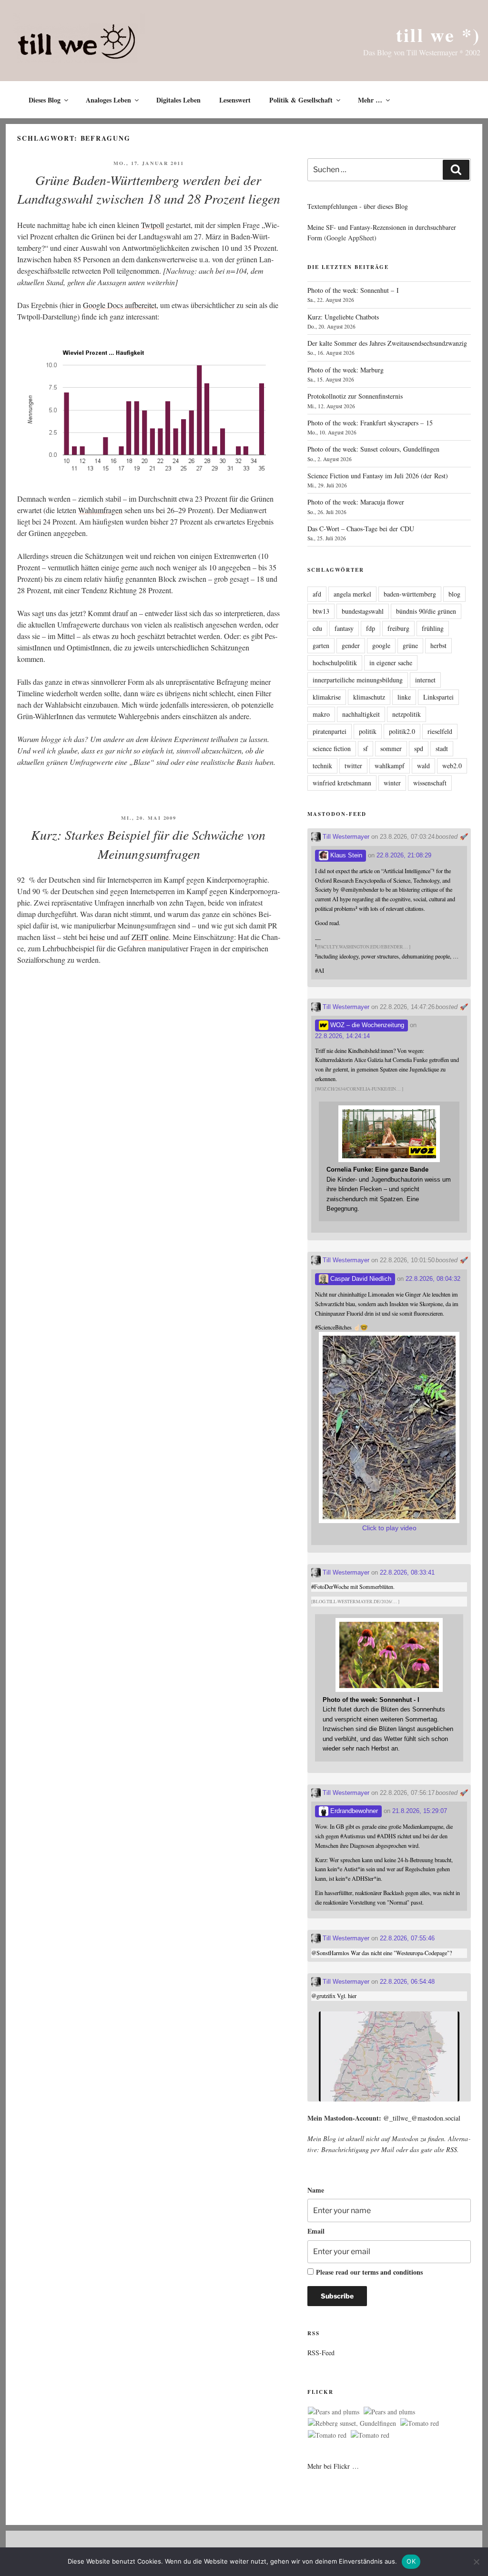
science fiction (332, 748)
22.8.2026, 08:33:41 (407, 1572)
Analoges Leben (108, 100)
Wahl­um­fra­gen (100, 510)
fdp (371, 628)
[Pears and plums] (334, 2412)
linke (404, 697)
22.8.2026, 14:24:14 (342, 1036)
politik (368, 731)
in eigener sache (391, 663)
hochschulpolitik (335, 663)
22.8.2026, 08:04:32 (433, 1279)
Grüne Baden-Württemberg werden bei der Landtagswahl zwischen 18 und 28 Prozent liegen (149, 189)
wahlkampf (390, 766)
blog (454, 594)
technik (322, 766)
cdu (317, 628)
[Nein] (476, 2562)
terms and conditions (392, 2272)
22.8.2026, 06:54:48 (407, 1982)
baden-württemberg (410, 594)
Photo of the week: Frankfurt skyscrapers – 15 (370, 423)
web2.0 (452, 766)
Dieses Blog (45, 100)
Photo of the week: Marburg (346, 370)
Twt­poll (152, 225)
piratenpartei (330, 731)
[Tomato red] (420, 2423)
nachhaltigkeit (361, 714)
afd (317, 594)
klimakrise (327, 697)
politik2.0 (402, 731)
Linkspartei (438, 697)
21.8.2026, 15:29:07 (420, 1811)
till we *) (438, 35)
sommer (391, 748)
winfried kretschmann (342, 783)
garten (321, 645)
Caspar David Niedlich (360, 1279)
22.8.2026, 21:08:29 (404, 855)
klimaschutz (369, 697)
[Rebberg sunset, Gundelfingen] (352, 2423)
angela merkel (352, 594)
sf (366, 748)
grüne (410, 645)
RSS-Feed (321, 2353)
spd (419, 748)
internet (425, 680)
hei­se (97, 937)
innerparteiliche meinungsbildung (358, 680)
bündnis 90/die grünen (426, 611)
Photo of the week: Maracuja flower (356, 502)
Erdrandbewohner (353, 1811)
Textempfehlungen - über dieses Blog (358, 206)
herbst (438, 645)
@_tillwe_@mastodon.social (422, 2118)
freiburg (398, 628)
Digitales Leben (178, 100)
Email (316, 2231)
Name (316, 2190)
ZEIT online (150, 937)
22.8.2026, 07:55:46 (407, 1938)
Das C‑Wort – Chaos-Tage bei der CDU (361, 529)
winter (392, 783)
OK (411, 2561)
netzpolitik (407, 714)
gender (351, 645)
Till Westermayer (345, 837)
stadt (442, 748)
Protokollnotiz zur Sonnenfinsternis (355, 396)
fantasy (344, 628)
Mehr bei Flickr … (333, 2466)
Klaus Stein (345, 855)
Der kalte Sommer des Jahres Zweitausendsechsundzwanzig (387, 343)
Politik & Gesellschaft (301, 100)
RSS (452, 2149)
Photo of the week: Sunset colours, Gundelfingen (373, 449)
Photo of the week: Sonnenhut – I (353, 290)
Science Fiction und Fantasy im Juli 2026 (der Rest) (378, 476)
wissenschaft (430, 783)
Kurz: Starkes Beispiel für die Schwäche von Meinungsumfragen (148, 844)
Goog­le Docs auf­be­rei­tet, (121, 305)
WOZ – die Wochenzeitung (366, 1025)
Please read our (369, 2272)
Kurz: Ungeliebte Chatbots (343, 317)
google (381, 645)
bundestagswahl (363, 611)
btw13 (321, 611)
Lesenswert (235, 100)
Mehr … (370, 100)
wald (423, 766)
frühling (433, 628)
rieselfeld (440, 731)
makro (321, 714)
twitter (353, 766)
